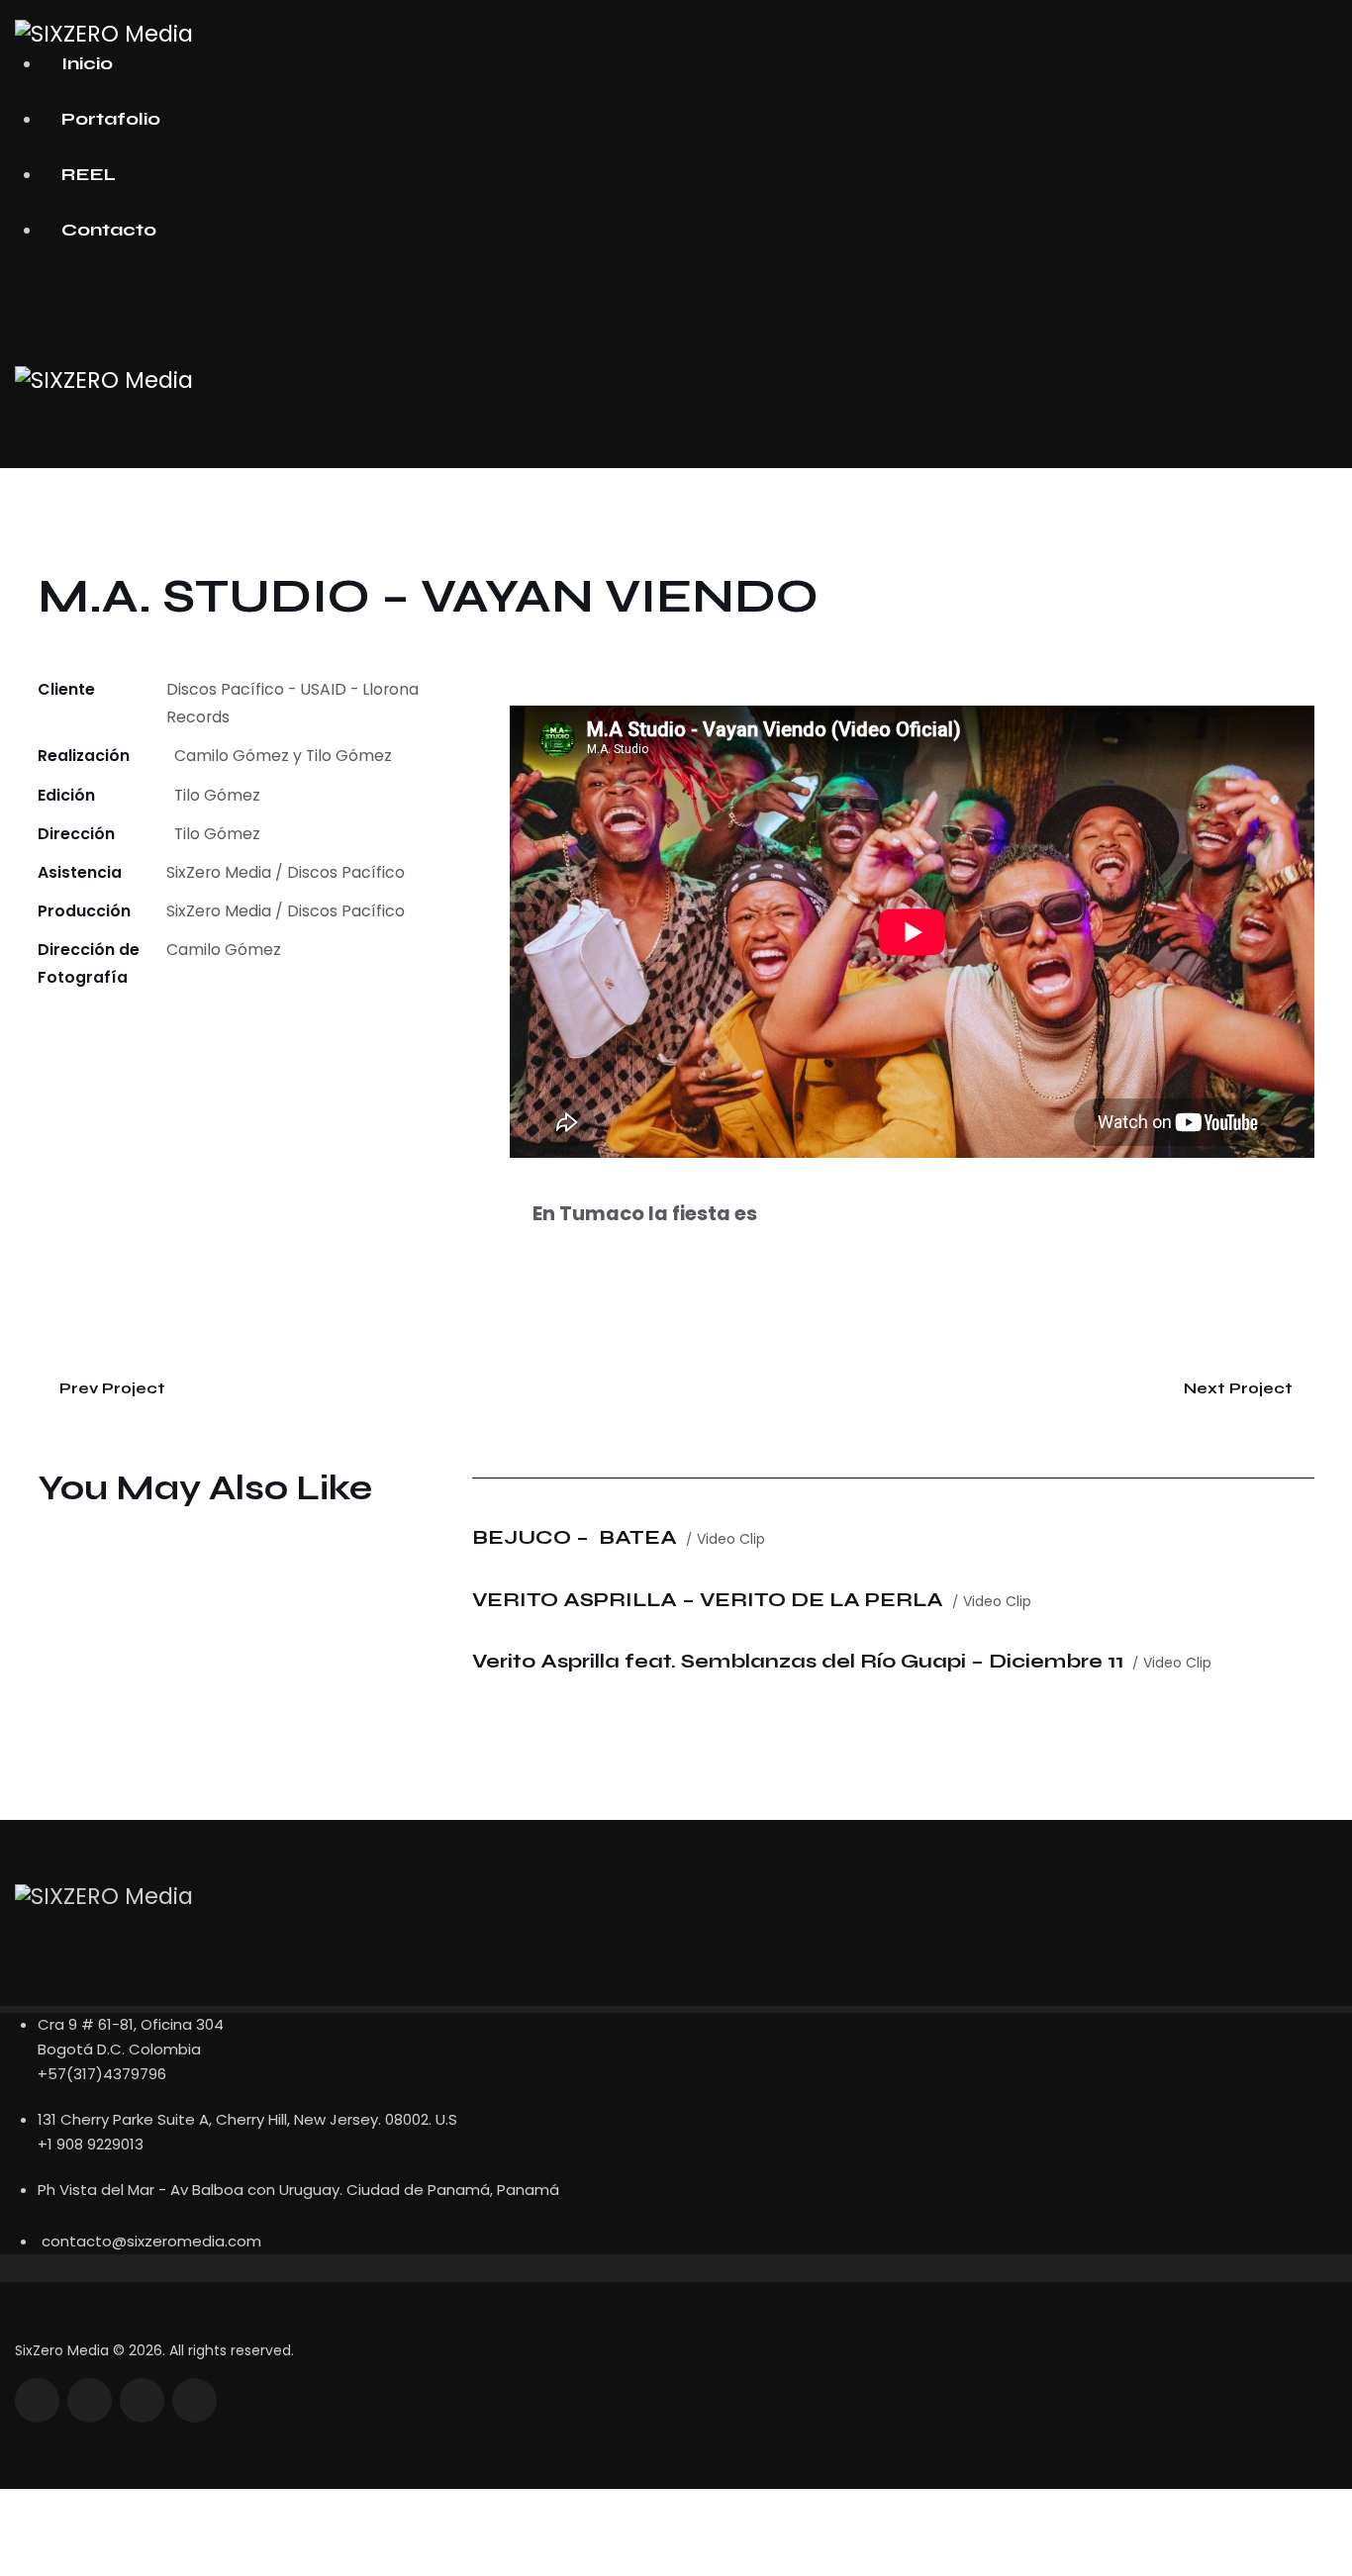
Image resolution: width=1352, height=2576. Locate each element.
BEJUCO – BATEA (575, 1537)
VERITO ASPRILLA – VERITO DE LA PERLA (708, 1600)
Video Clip (731, 1539)
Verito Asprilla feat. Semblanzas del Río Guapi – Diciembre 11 (798, 1661)
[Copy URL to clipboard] (186, 1033)
